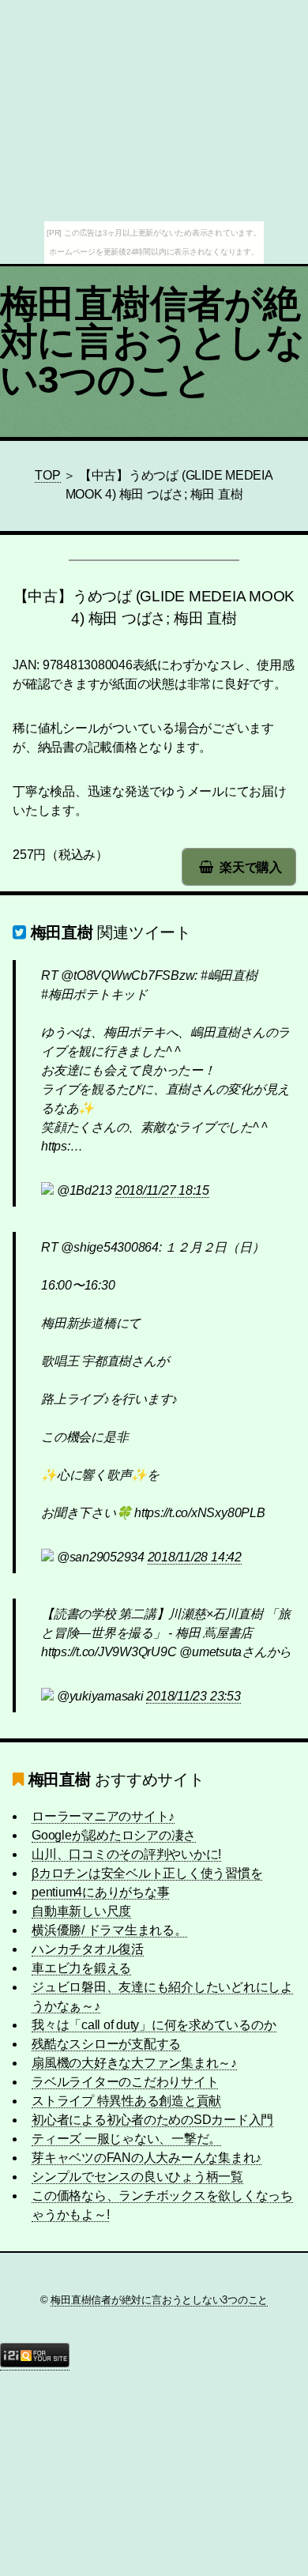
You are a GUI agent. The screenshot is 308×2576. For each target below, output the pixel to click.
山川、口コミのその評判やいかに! (126, 1854)
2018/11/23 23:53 (193, 1696)
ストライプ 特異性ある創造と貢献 (126, 2101)
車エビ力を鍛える (81, 1968)
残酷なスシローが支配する (106, 2044)
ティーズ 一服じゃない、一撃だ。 (126, 2139)
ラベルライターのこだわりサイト (125, 2082)
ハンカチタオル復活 (88, 1949)
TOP (47, 475)
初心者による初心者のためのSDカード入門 (152, 2120)
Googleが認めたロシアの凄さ (114, 1835)
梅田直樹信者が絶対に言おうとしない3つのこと (152, 342)
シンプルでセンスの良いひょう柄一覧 (137, 2177)
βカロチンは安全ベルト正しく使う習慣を (147, 1873)
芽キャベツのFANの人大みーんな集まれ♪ (146, 2158)
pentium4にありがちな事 (100, 1892)
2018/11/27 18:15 (162, 1190)
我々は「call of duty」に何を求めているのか (154, 2025)
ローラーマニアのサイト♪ (103, 1816)
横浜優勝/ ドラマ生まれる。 (109, 1930)
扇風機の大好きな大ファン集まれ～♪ (134, 2063)
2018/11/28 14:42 (195, 1557)
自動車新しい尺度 (81, 1911)
